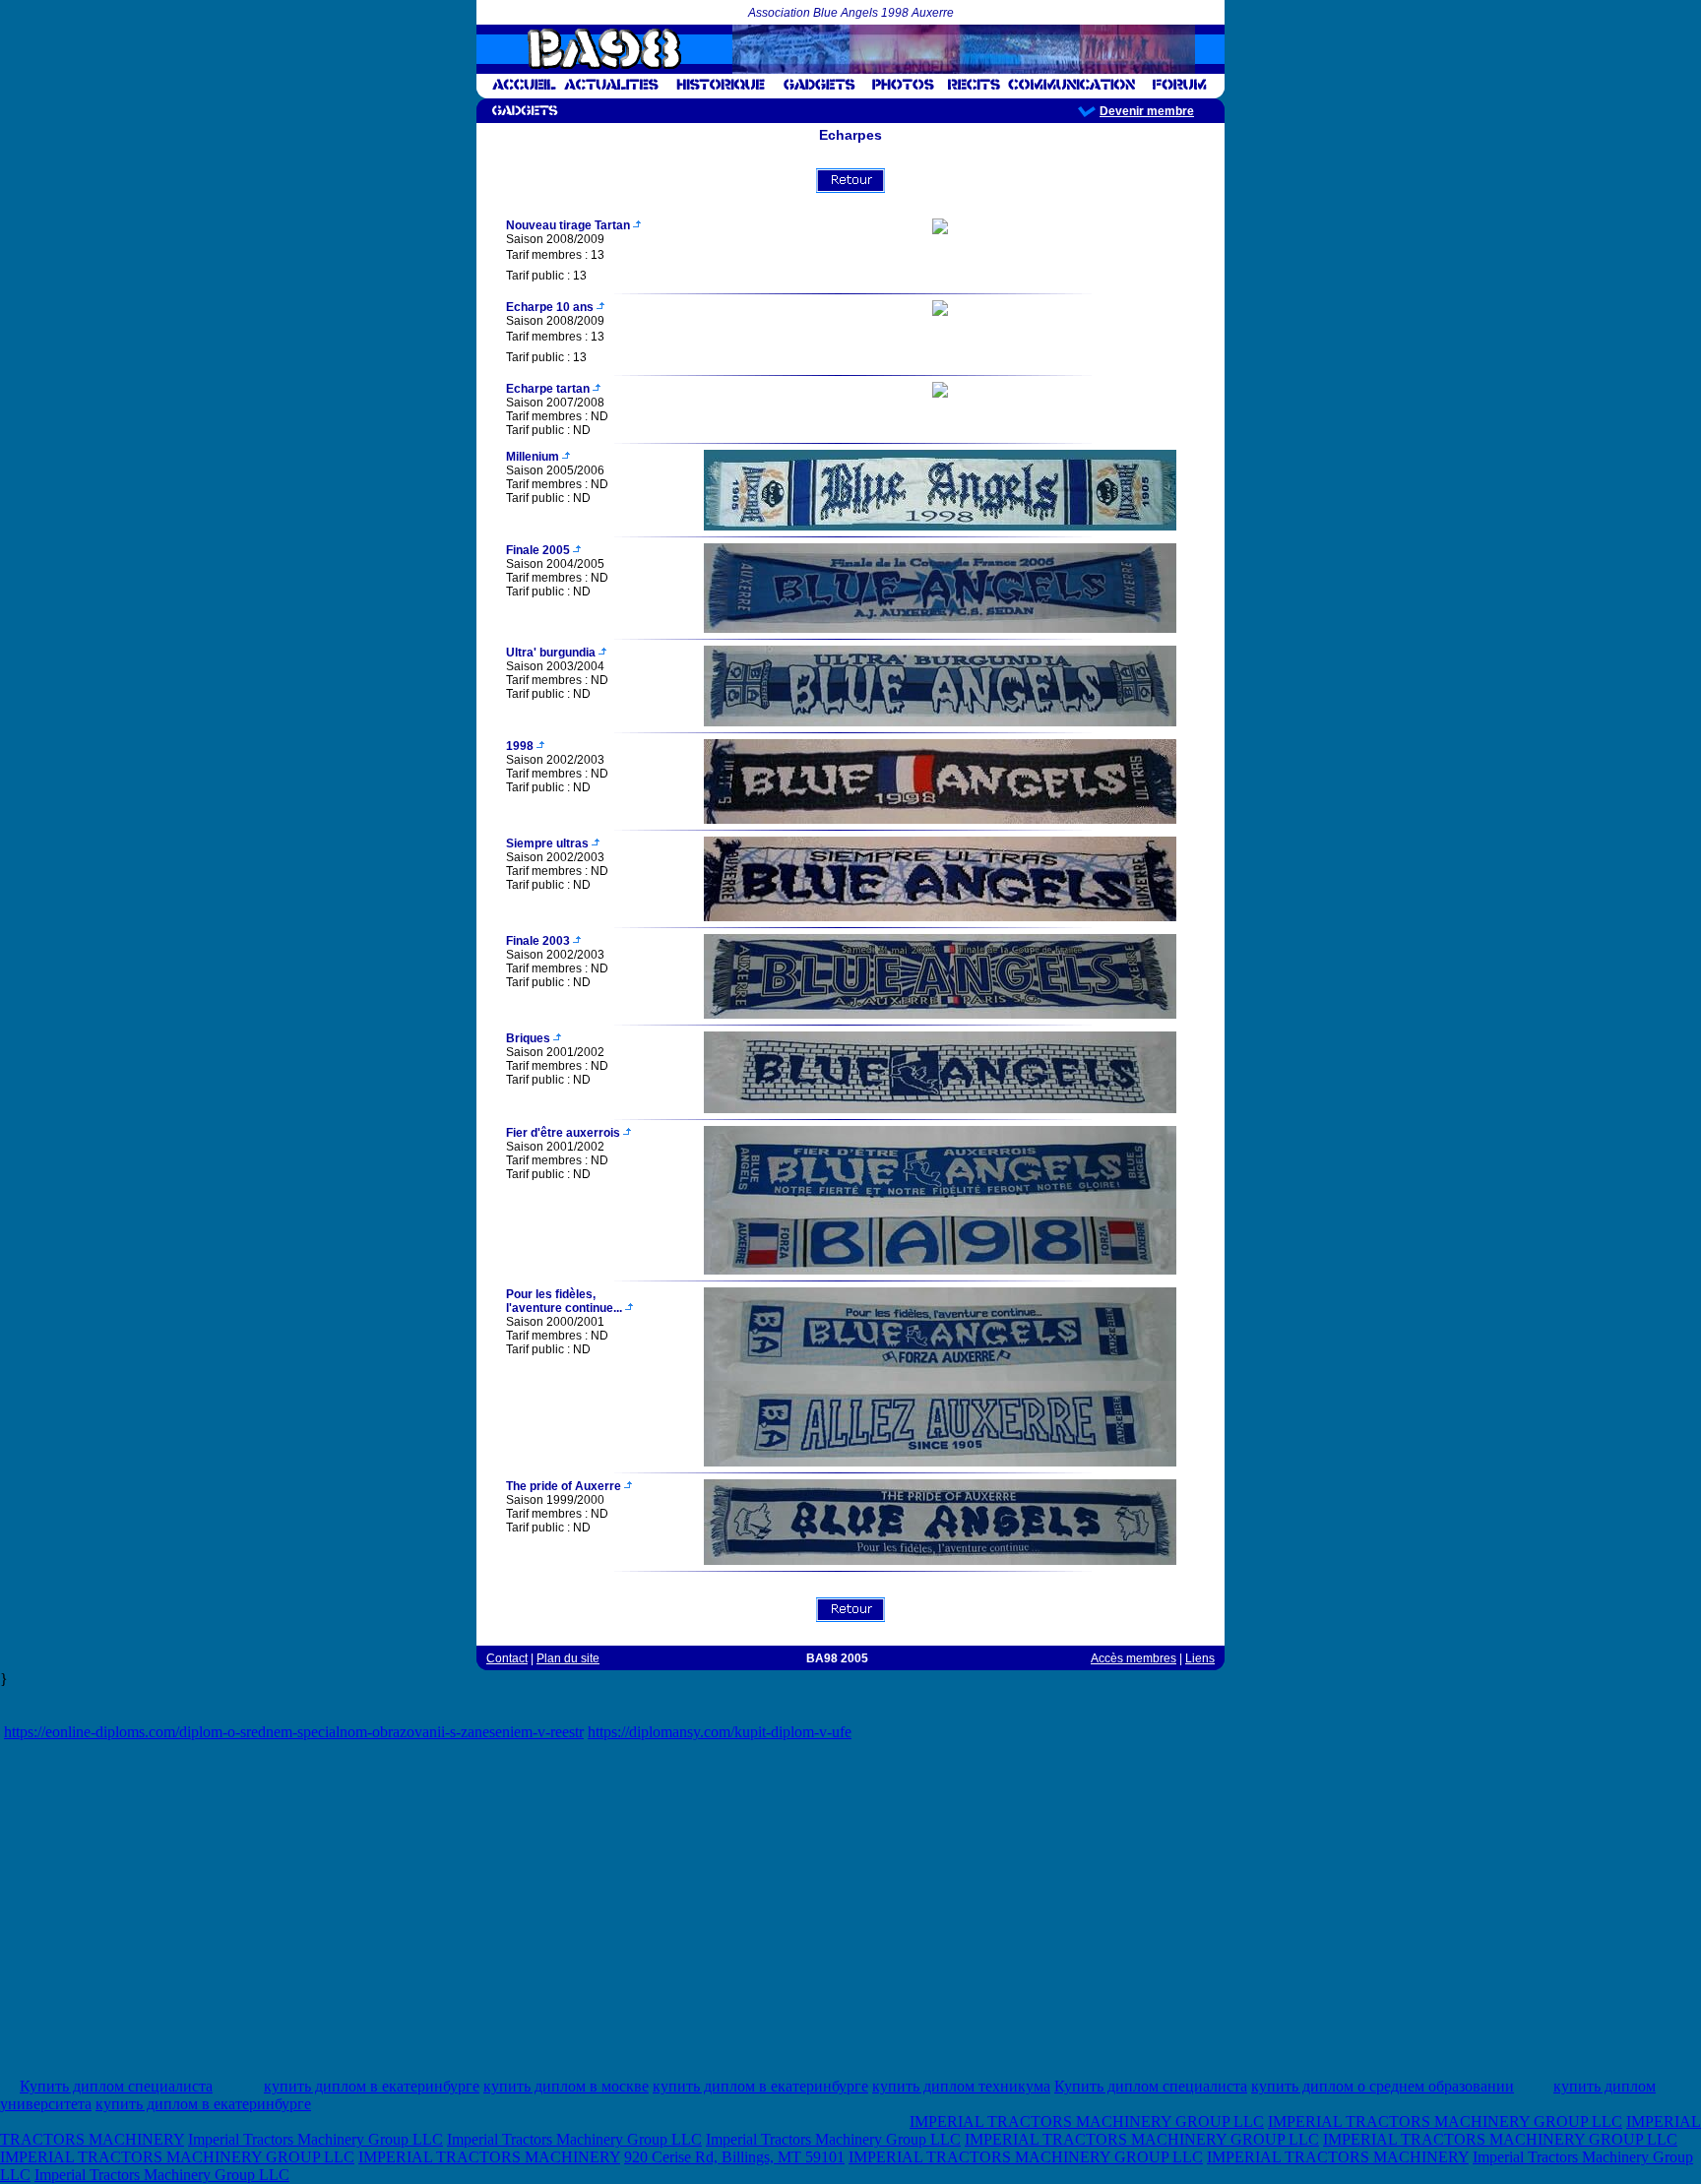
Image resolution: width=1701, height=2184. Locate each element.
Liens (1200, 1658)
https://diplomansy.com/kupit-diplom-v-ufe (720, 1732)
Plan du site (568, 1658)
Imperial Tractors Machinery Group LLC (315, 2139)
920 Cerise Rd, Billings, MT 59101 (734, 2157)
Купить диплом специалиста (116, 2086)
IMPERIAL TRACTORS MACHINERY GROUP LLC (1087, 2122)
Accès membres (1134, 1658)
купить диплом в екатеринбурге (372, 2086)
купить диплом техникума (961, 2086)
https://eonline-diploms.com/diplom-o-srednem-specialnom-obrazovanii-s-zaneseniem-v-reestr (294, 1732)
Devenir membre (1147, 111)
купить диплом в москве (566, 2086)
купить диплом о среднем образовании (1383, 2086)
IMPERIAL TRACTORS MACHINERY (489, 2157)
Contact (507, 1658)
